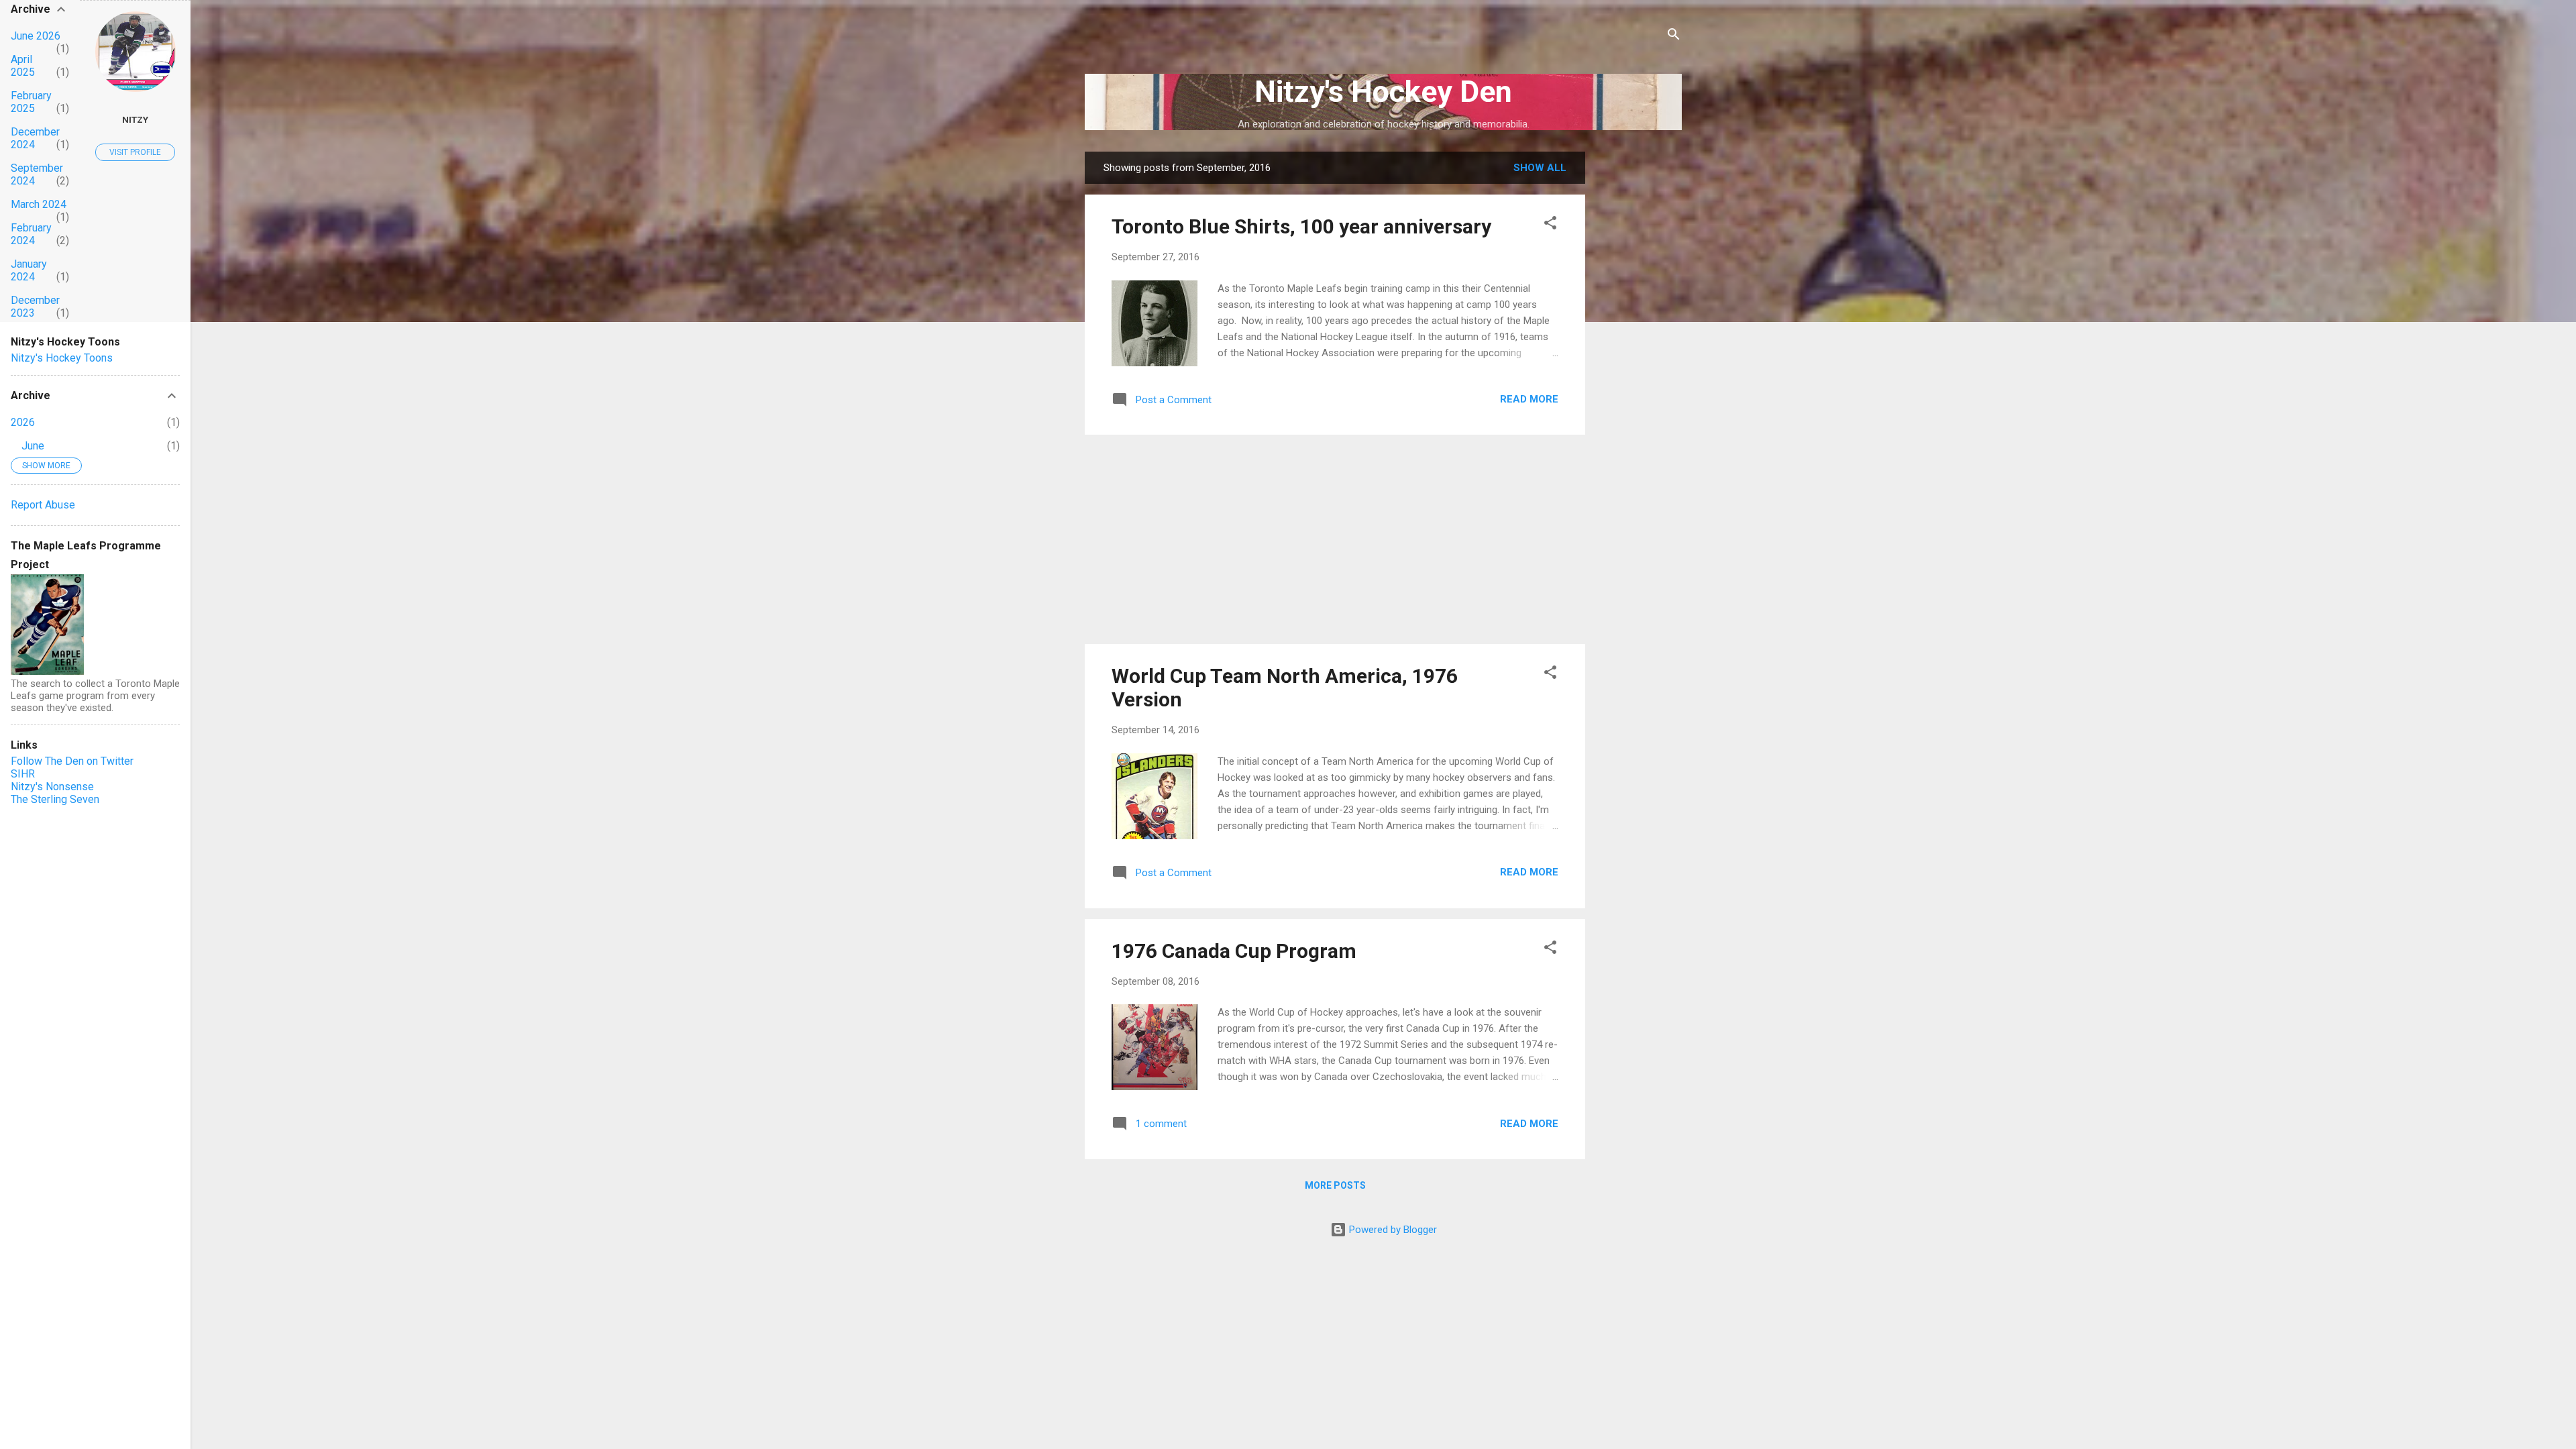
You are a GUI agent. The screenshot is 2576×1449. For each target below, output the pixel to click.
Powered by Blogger (1392, 1230)
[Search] (1674, 37)
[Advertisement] (1639, 353)
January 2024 (29, 270)
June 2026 (36, 36)
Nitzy (135, 119)
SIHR (23, 774)
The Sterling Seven (55, 799)
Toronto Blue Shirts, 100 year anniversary (1301, 226)
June (33, 446)
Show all (1540, 168)
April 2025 (23, 66)
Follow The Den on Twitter (72, 761)
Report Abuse (43, 505)
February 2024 (31, 234)
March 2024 (39, 204)
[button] (1550, 225)
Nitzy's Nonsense (52, 787)
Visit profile (135, 152)
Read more (1529, 399)
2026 (23, 422)
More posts (1335, 1185)
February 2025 (31, 102)
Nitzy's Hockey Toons (62, 358)
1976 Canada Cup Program (1234, 951)
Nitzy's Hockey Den (1383, 92)
